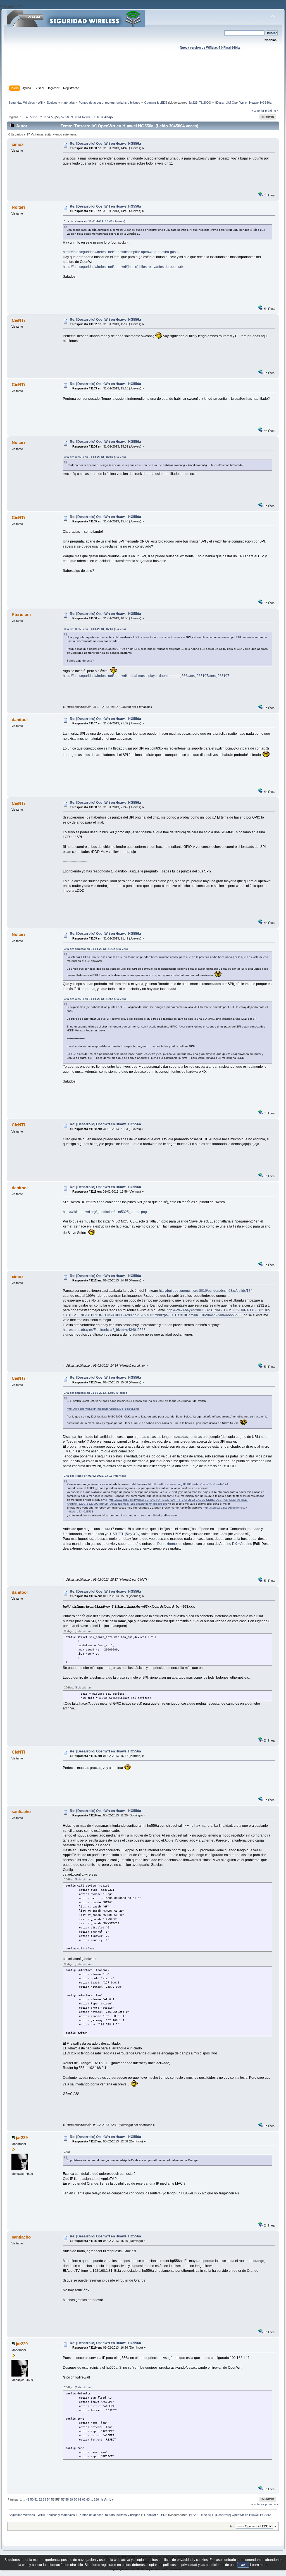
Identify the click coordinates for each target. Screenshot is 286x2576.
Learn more (259, 2565)
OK (243, 2565)
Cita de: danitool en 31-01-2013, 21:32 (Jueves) (96, 949)
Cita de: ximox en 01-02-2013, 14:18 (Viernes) (95, 1476)
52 (40, 117)
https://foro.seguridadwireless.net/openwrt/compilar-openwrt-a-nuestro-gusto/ (121, 252)
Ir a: (233, 2526)
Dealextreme (167, 1544)
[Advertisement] (143, 73)
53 (44, 117)
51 (36, 117)
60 (75, 117)
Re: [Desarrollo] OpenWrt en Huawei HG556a (105, 144)
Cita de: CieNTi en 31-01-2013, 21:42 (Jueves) (95, 999)
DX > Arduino (242, 1544)
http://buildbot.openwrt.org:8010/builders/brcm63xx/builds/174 (206, 1291)
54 (49, 117)
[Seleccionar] (83, 1631)
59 (71, 117)
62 (84, 117)
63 (88, 117)
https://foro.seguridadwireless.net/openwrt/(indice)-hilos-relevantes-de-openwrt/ (123, 267)
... (24, 117)
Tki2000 (205, 103)
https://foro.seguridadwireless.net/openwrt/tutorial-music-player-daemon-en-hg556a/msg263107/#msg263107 (146, 676)
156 (96, 117)
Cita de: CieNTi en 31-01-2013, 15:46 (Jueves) (95, 629)
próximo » (272, 111)
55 (53, 117)
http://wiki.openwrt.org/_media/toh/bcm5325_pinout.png (105, 1212)
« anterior (258, 111)
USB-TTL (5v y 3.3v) (125, 1534)
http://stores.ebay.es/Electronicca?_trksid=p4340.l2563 (104, 1330)
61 (80, 117)
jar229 (193, 103)
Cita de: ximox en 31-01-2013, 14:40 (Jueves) (94, 221)
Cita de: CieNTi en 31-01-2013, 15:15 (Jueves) (95, 457)
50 (32, 117)
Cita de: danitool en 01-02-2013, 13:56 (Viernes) (96, 1393)
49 (28, 117)
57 (63, 117)
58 (67, 117)
